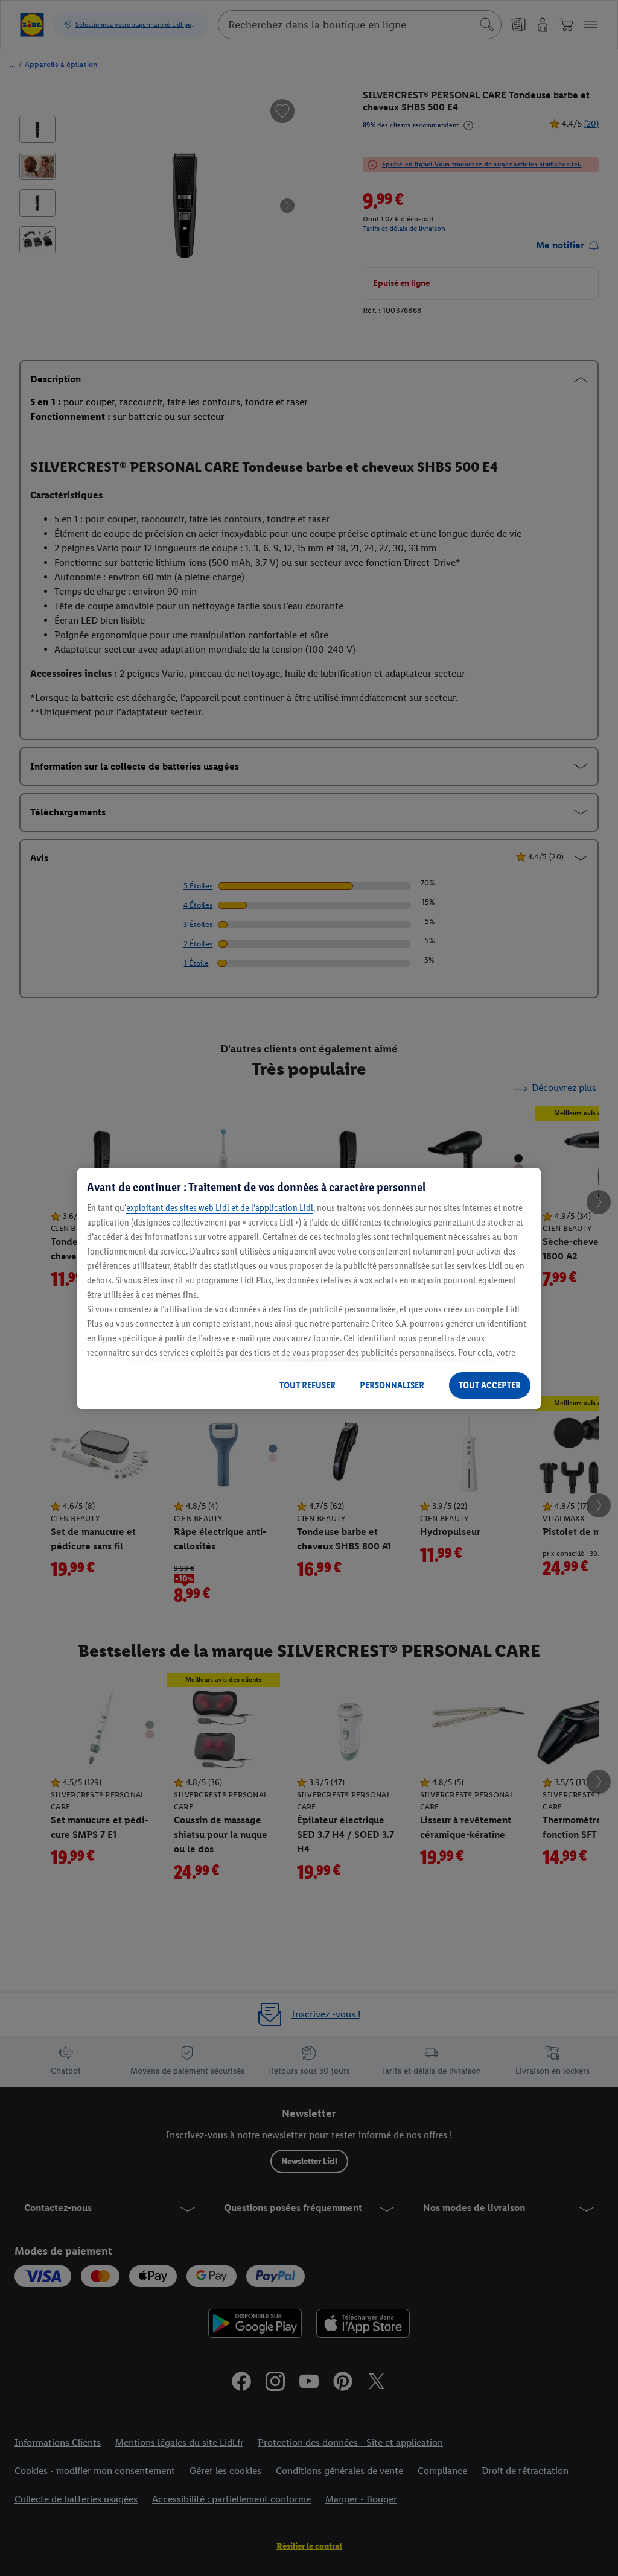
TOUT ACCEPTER (490, 1385)
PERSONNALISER (392, 1385)
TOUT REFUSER (307, 1385)
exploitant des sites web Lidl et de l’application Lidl (220, 1208)
